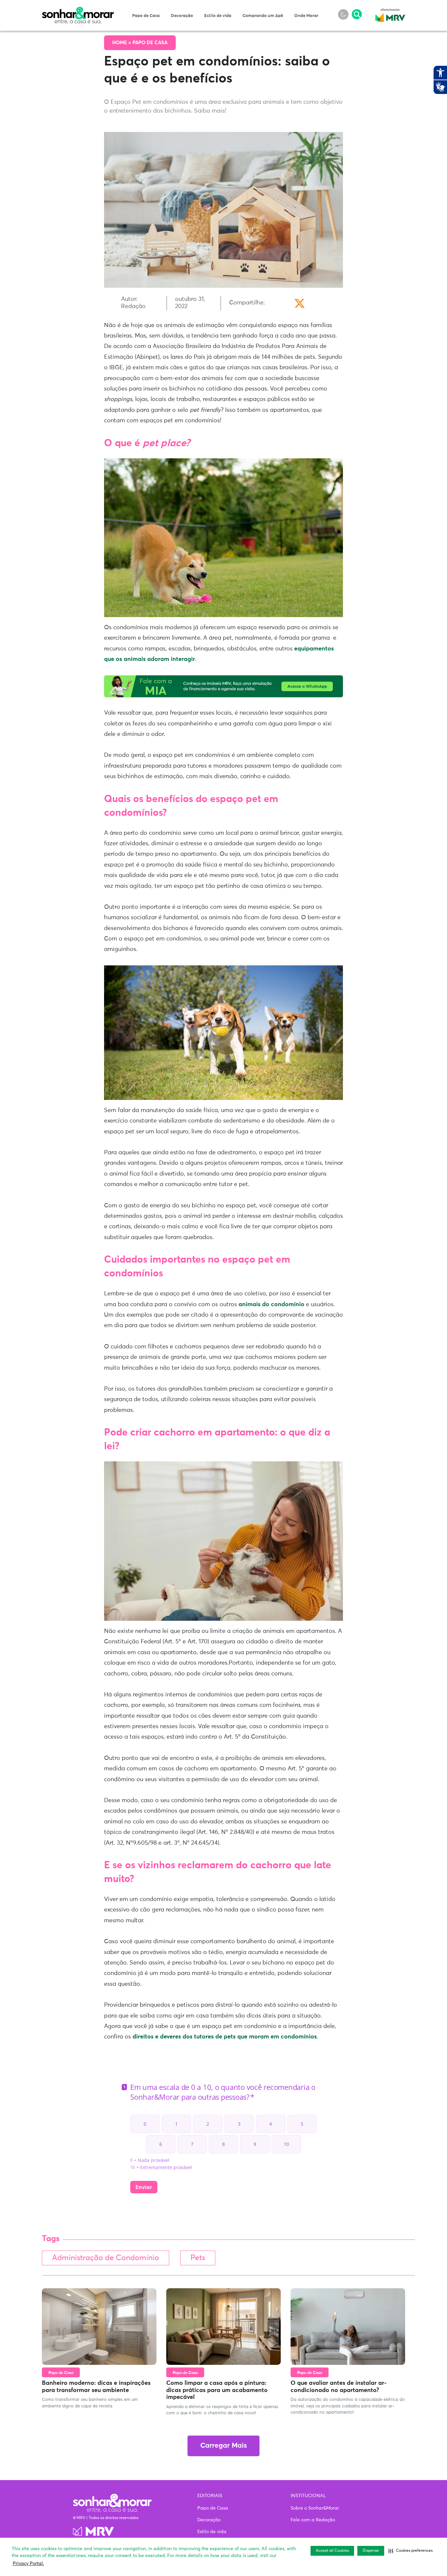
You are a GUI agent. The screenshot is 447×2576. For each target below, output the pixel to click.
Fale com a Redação (313, 2520)
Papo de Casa (146, 16)
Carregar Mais (223, 2446)
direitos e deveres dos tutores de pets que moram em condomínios (225, 2037)
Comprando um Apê (263, 16)
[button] (411, 2551)
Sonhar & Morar (78, 10)
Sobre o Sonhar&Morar (315, 2508)
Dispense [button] (371, 2551)
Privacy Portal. (28, 2564)
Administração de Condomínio (106, 2258)
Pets (198, 2258)
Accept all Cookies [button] (332, 2551)
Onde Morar (306, 16)
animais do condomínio (271, 1305)
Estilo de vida (218, 16)
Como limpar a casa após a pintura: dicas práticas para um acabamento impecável (217, 2390)
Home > (122, 43)
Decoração (182, 16)
